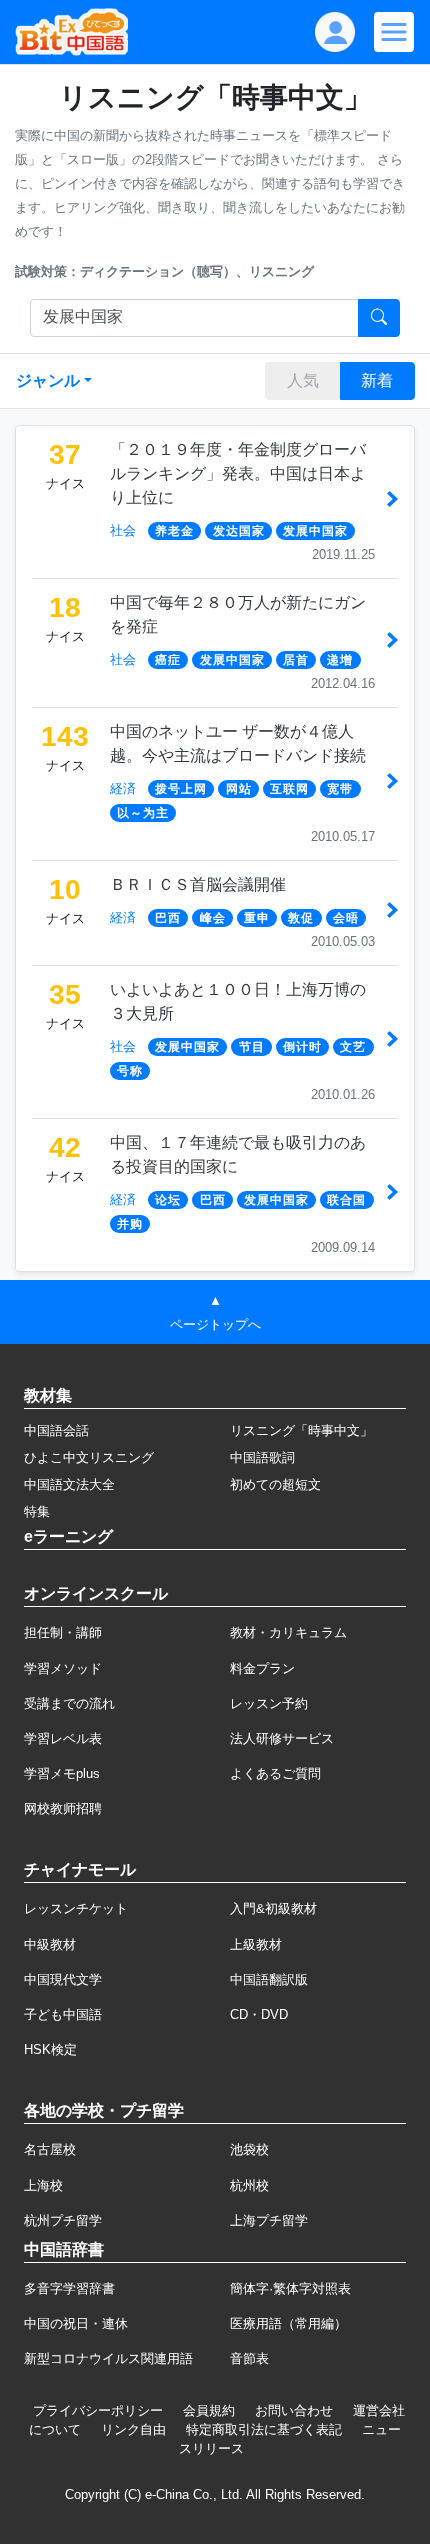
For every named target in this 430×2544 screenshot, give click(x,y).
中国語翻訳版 (269, 1979)
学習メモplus (62, 1773)
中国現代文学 (63, 1979)
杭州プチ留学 (63, 2220)
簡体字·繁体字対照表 (290, 2288)
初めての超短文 (275, 1484)
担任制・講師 (63, 1632)
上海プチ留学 (269, 2220)
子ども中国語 (63, 2014)
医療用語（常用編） (288, 2323)
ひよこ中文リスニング (89, 1457)
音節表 (249, 2358)
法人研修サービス (282, 1738)
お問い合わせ (294, 2410)
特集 (37, 1511)
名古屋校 (50, 2149)
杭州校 (249, 2185)
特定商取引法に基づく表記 (264, 2429)
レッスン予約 (269, 1703)
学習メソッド (63, 1668)
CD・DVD (259, 2014)
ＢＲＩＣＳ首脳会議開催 (198, 884)
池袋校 (249, 2149)
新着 (377, 380)
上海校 (43, 2185)
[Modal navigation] (394, 32)
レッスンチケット (76, 1908)
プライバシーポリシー (98, 2410)
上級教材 (256, 1944)
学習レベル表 (63, 1738)
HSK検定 (50, 2049)
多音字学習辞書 (69, 2288)
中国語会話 (56, 1430)
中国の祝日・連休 (76, 2323)
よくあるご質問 (275, 1773)
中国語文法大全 (69, 1484)
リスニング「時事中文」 (301, 1430)
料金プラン (262, 1668)
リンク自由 (133, 2429)
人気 (303, 380)
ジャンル (48, 380)
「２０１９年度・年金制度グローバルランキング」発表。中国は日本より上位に (238, 473)
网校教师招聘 (63, 1808)
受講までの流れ (69, 1703)
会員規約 (209, 2410)
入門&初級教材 (273, 1908)
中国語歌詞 (262, 1457)
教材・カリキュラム (288, 1632)
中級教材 (50, 1944)
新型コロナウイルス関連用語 (108, 2358)
